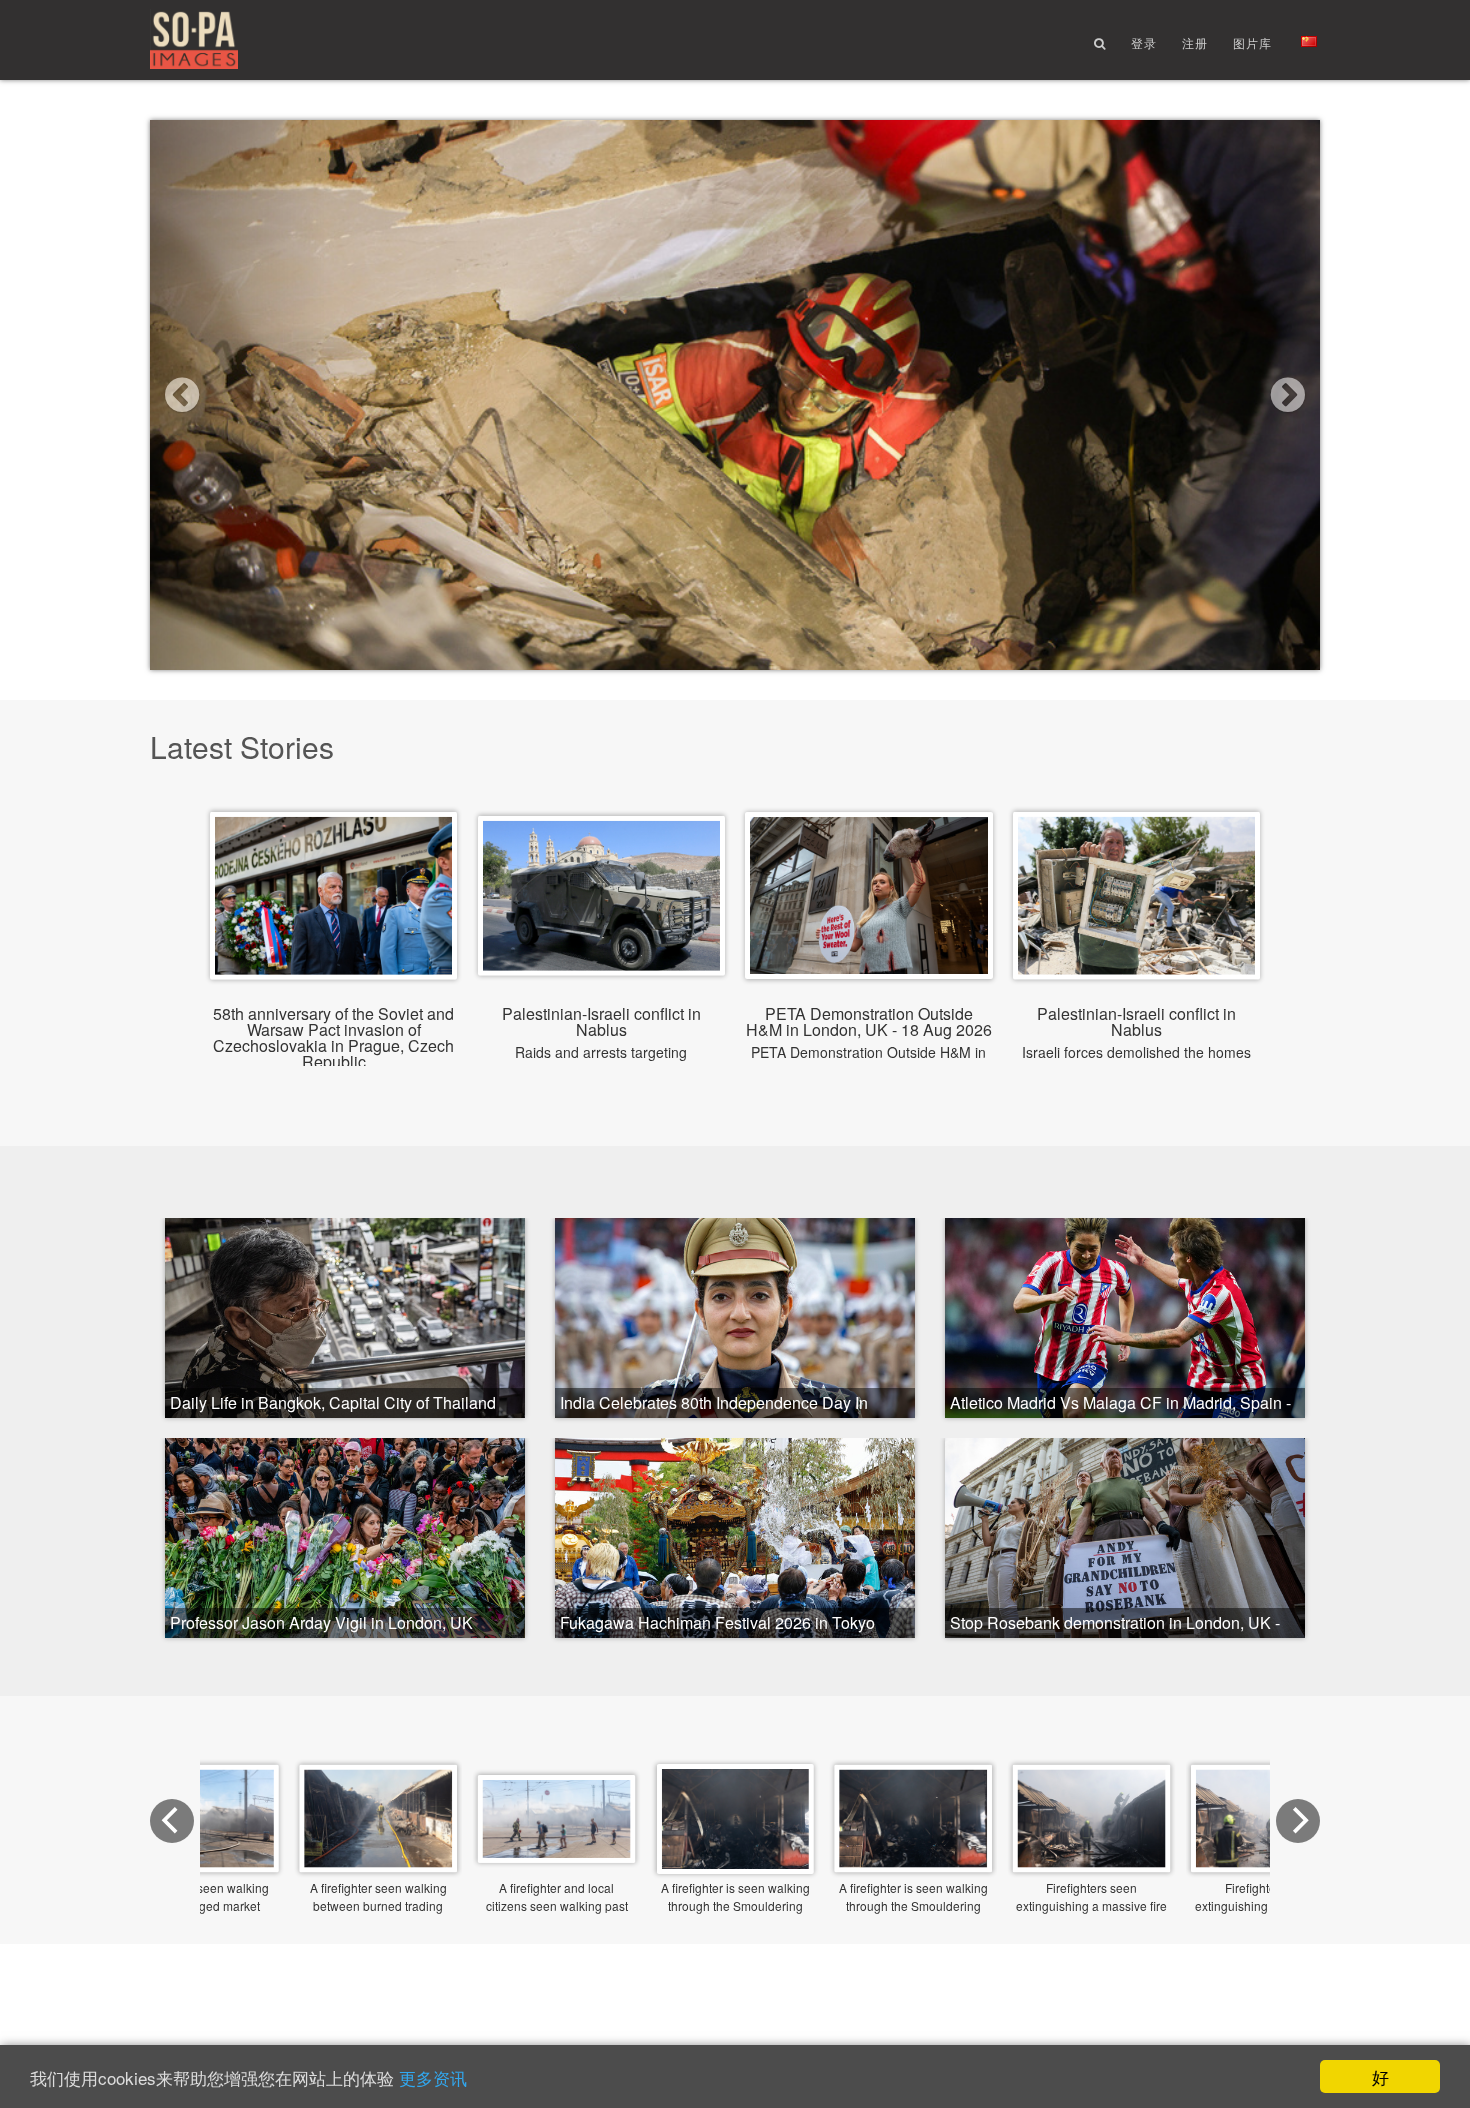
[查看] (333, 963)
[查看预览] (735, 1868)
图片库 (1252, 42)
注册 (1195, 42)
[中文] (1309, 41)
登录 (1144, 42)
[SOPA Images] (194, 41)
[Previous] (172, 1821)
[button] (238, 395)
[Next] (1298, 1821)
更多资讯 (433, 2077)
